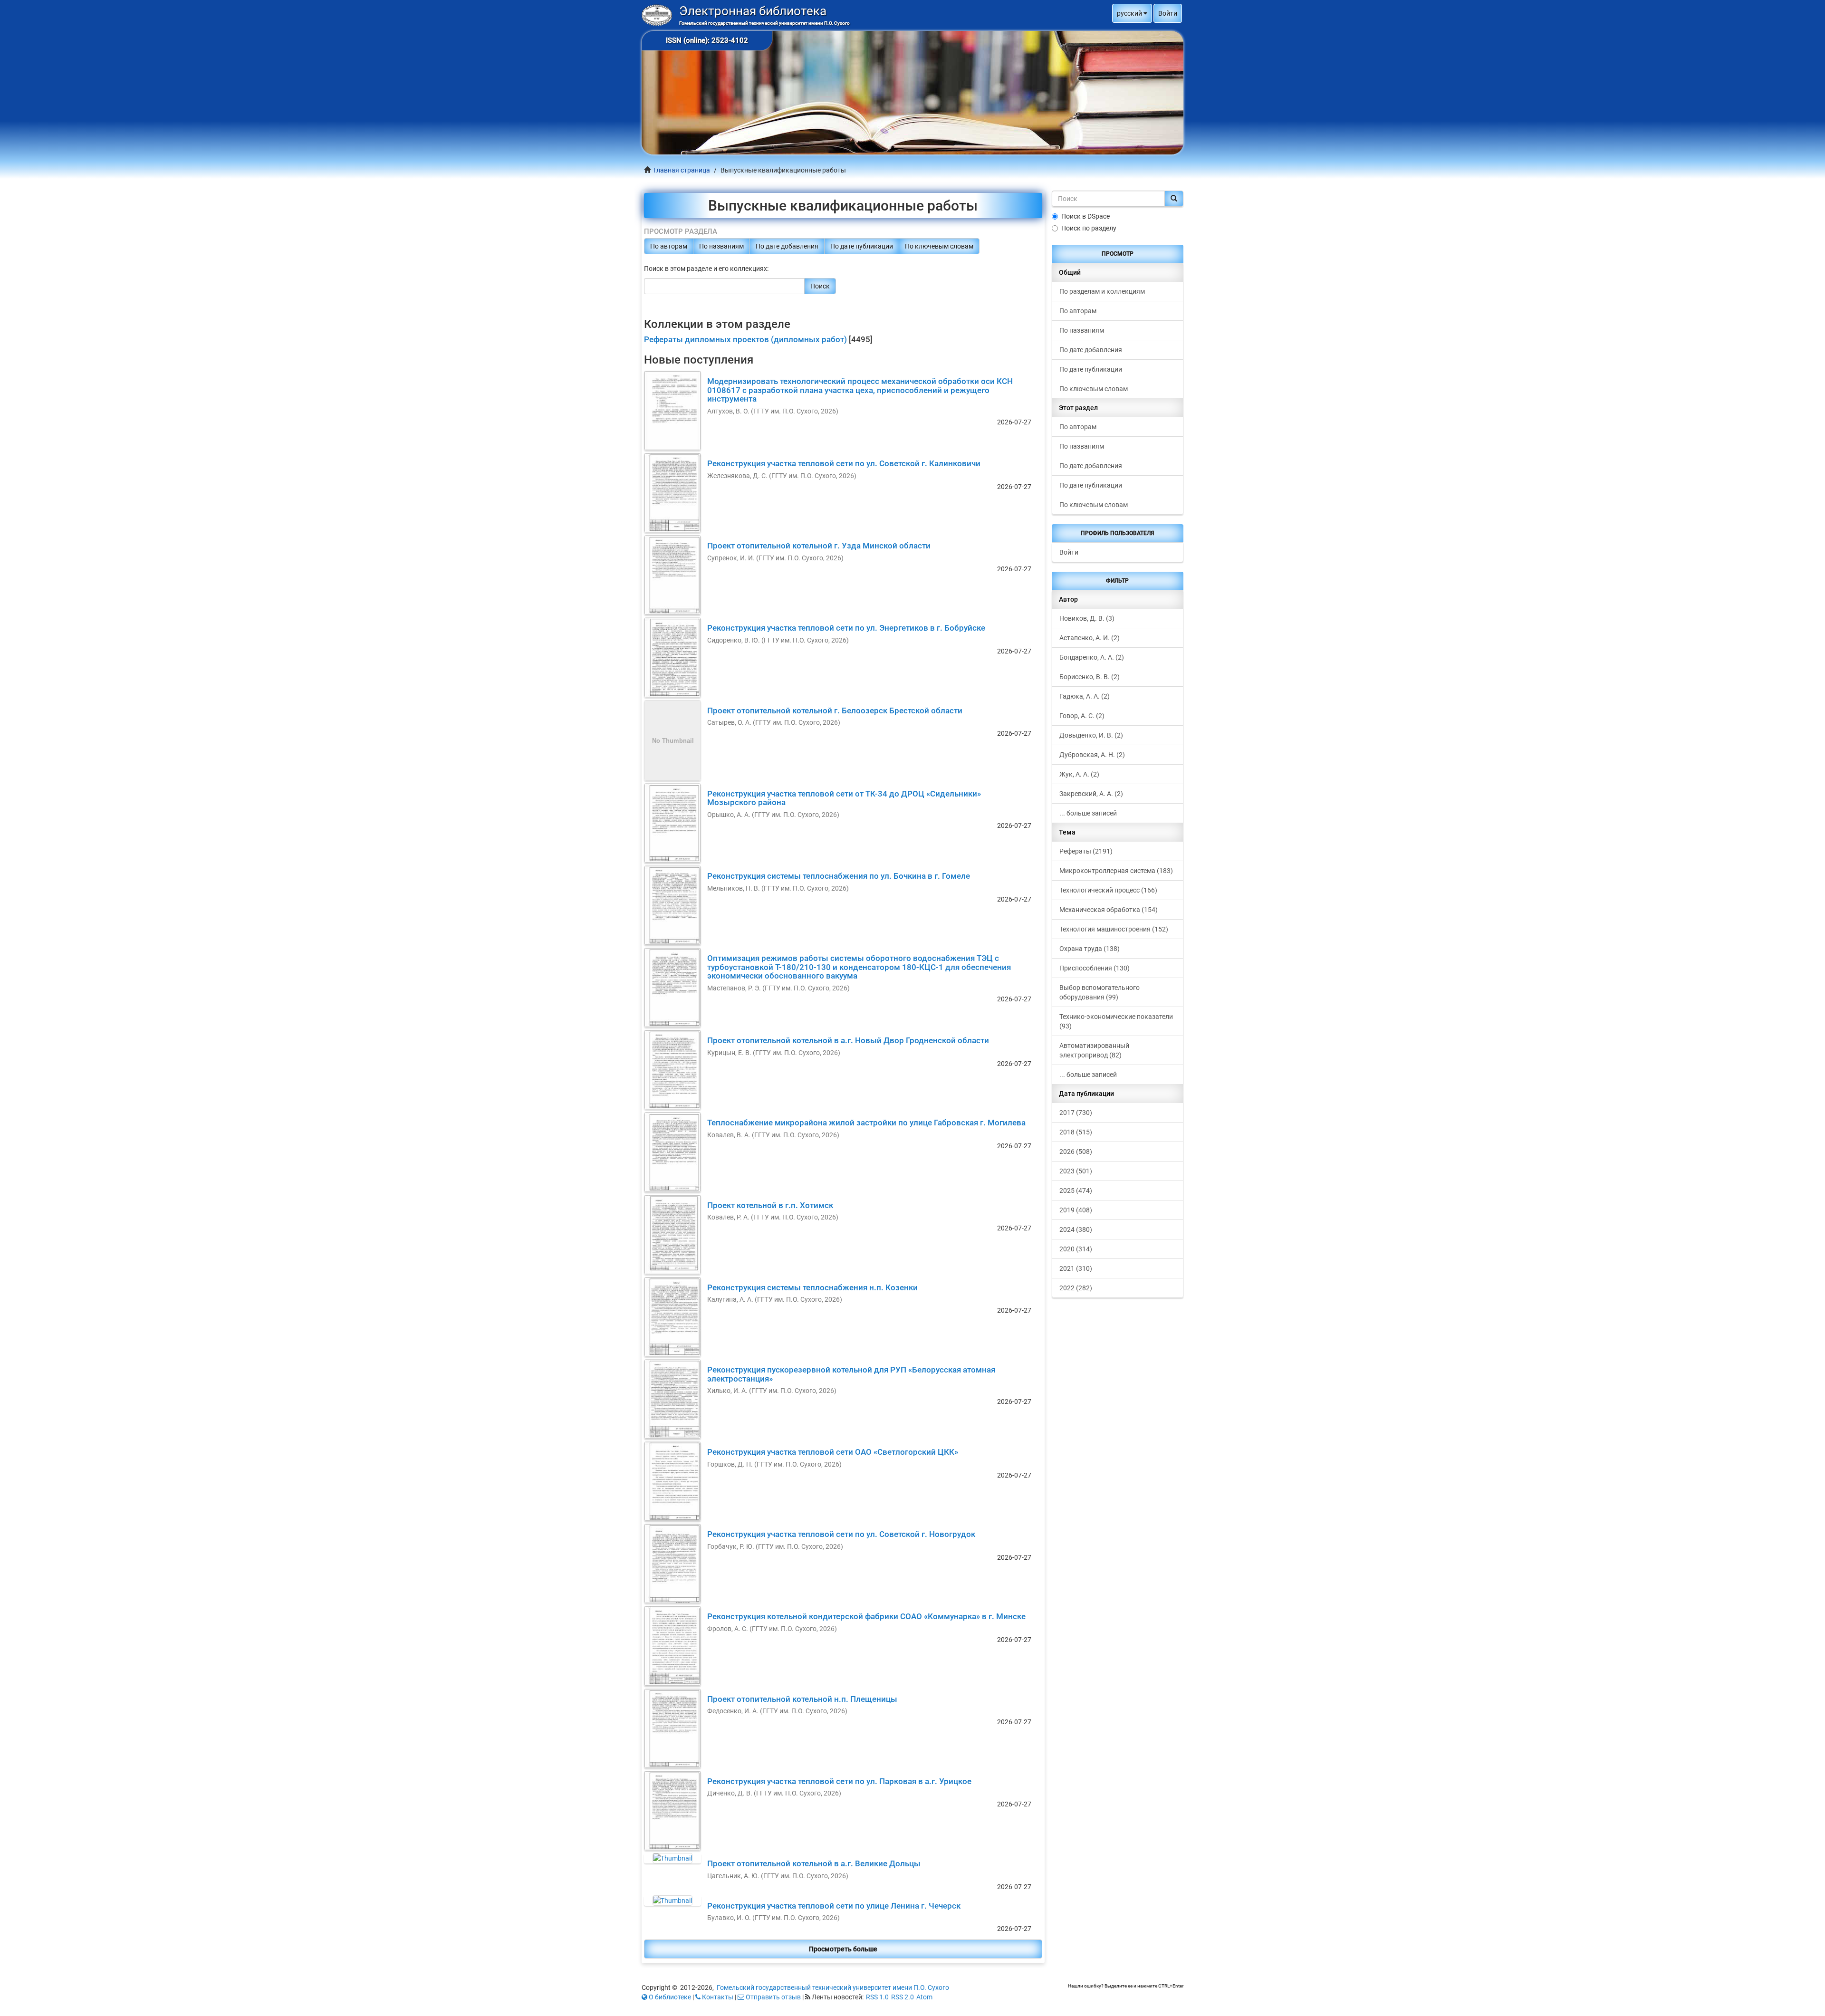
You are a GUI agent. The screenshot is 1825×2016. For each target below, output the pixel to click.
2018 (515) (1076, 1132)
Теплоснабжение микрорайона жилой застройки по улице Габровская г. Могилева (866, 1123)
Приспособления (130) (1095, 968)
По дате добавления (787, 246)
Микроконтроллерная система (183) (1116, 871)
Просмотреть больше (843, 1949)
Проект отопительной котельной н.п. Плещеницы (802, 1699)
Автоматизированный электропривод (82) (1094, 1050)
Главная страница (682, 170)
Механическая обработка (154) (1109, 910)
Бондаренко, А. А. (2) (1092, 657)
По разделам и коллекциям (1102, 291)
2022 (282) (1076, 1288)
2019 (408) (1076, 1210)
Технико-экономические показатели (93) (1116, 1021)
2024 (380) (1076, 1229)
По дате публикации (862, 246)
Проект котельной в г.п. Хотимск (770, 1205)
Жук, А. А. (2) (1079, 774)
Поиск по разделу (1089, 228)
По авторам (669, 246)
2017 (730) (1076, 1113)
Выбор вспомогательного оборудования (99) (1100, 992)
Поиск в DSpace (1085, 216)
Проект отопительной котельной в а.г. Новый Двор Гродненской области (848, 1040)
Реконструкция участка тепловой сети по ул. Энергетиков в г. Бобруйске (846, 628)
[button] (1132, 13)
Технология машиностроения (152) (1114, 929)
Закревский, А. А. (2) (1091, 794)
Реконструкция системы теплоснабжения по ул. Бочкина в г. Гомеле (839, 876)
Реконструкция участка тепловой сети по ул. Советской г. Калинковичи (844, 463)
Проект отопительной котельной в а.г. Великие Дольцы (814, 1863)
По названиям (721, 246)
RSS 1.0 (877, 1997)
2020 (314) (1076, 1249)
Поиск (820, 286)
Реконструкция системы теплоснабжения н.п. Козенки (812, 1287)
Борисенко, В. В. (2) (1090, 677)
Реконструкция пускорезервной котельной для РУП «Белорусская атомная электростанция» (851, 1374)
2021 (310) (1076, 1268)
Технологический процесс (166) (1108, 890)
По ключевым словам (939, 246)
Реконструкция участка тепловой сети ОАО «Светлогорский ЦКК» (833, 1452)
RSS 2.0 (903, 1997)
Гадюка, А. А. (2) (1085, 696)
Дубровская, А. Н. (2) (1092, 755)
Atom (924, 1997)
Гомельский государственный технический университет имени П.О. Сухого (833, 1987)
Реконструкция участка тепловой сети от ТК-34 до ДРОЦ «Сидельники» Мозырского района (844, 798)
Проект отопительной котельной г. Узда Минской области (819, 546)
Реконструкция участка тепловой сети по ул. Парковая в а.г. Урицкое (839, 1781)
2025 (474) (1076, 1190)
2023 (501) (1076, 1171)
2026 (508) (1076, 1152)
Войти (1069, 552)
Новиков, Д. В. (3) (1087, 618)
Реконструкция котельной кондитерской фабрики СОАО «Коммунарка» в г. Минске (866, 1616)
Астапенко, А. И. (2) (1090, 638)
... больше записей (1088, 813)
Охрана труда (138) (1090, 949)
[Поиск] (1174, 199)
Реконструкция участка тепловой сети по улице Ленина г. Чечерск (834, 1906)
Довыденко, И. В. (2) (1091, 735)
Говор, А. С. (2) (1082, 716)
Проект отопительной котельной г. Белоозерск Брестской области (835, 710)
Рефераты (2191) (1086, 851)
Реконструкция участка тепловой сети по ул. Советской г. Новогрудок (841, 1534)
